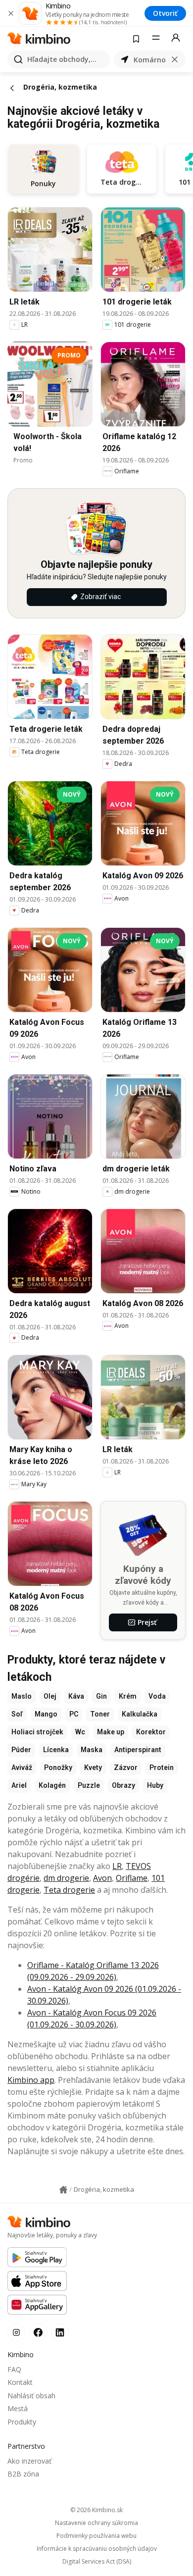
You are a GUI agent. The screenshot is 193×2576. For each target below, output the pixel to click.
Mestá (18, 2408)
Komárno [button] (150, 60)
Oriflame (132, 1878)
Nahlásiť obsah (31, 2396)
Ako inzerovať (29, 2461)
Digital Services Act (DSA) (97, 2562)
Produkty (22, 2422)
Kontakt (20, 2382)
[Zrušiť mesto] (175, 59)
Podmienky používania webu (96, 2536)
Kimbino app (31, 2080)
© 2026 (96, 2510)
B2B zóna (23, 2474)
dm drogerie (66, 1878)
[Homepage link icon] (63, 2190)
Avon (102, 1878)
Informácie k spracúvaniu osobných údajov (97, 2549)
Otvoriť (165, 13)
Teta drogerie (69, 1890)
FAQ (14, 2369)
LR (117, 1866)
